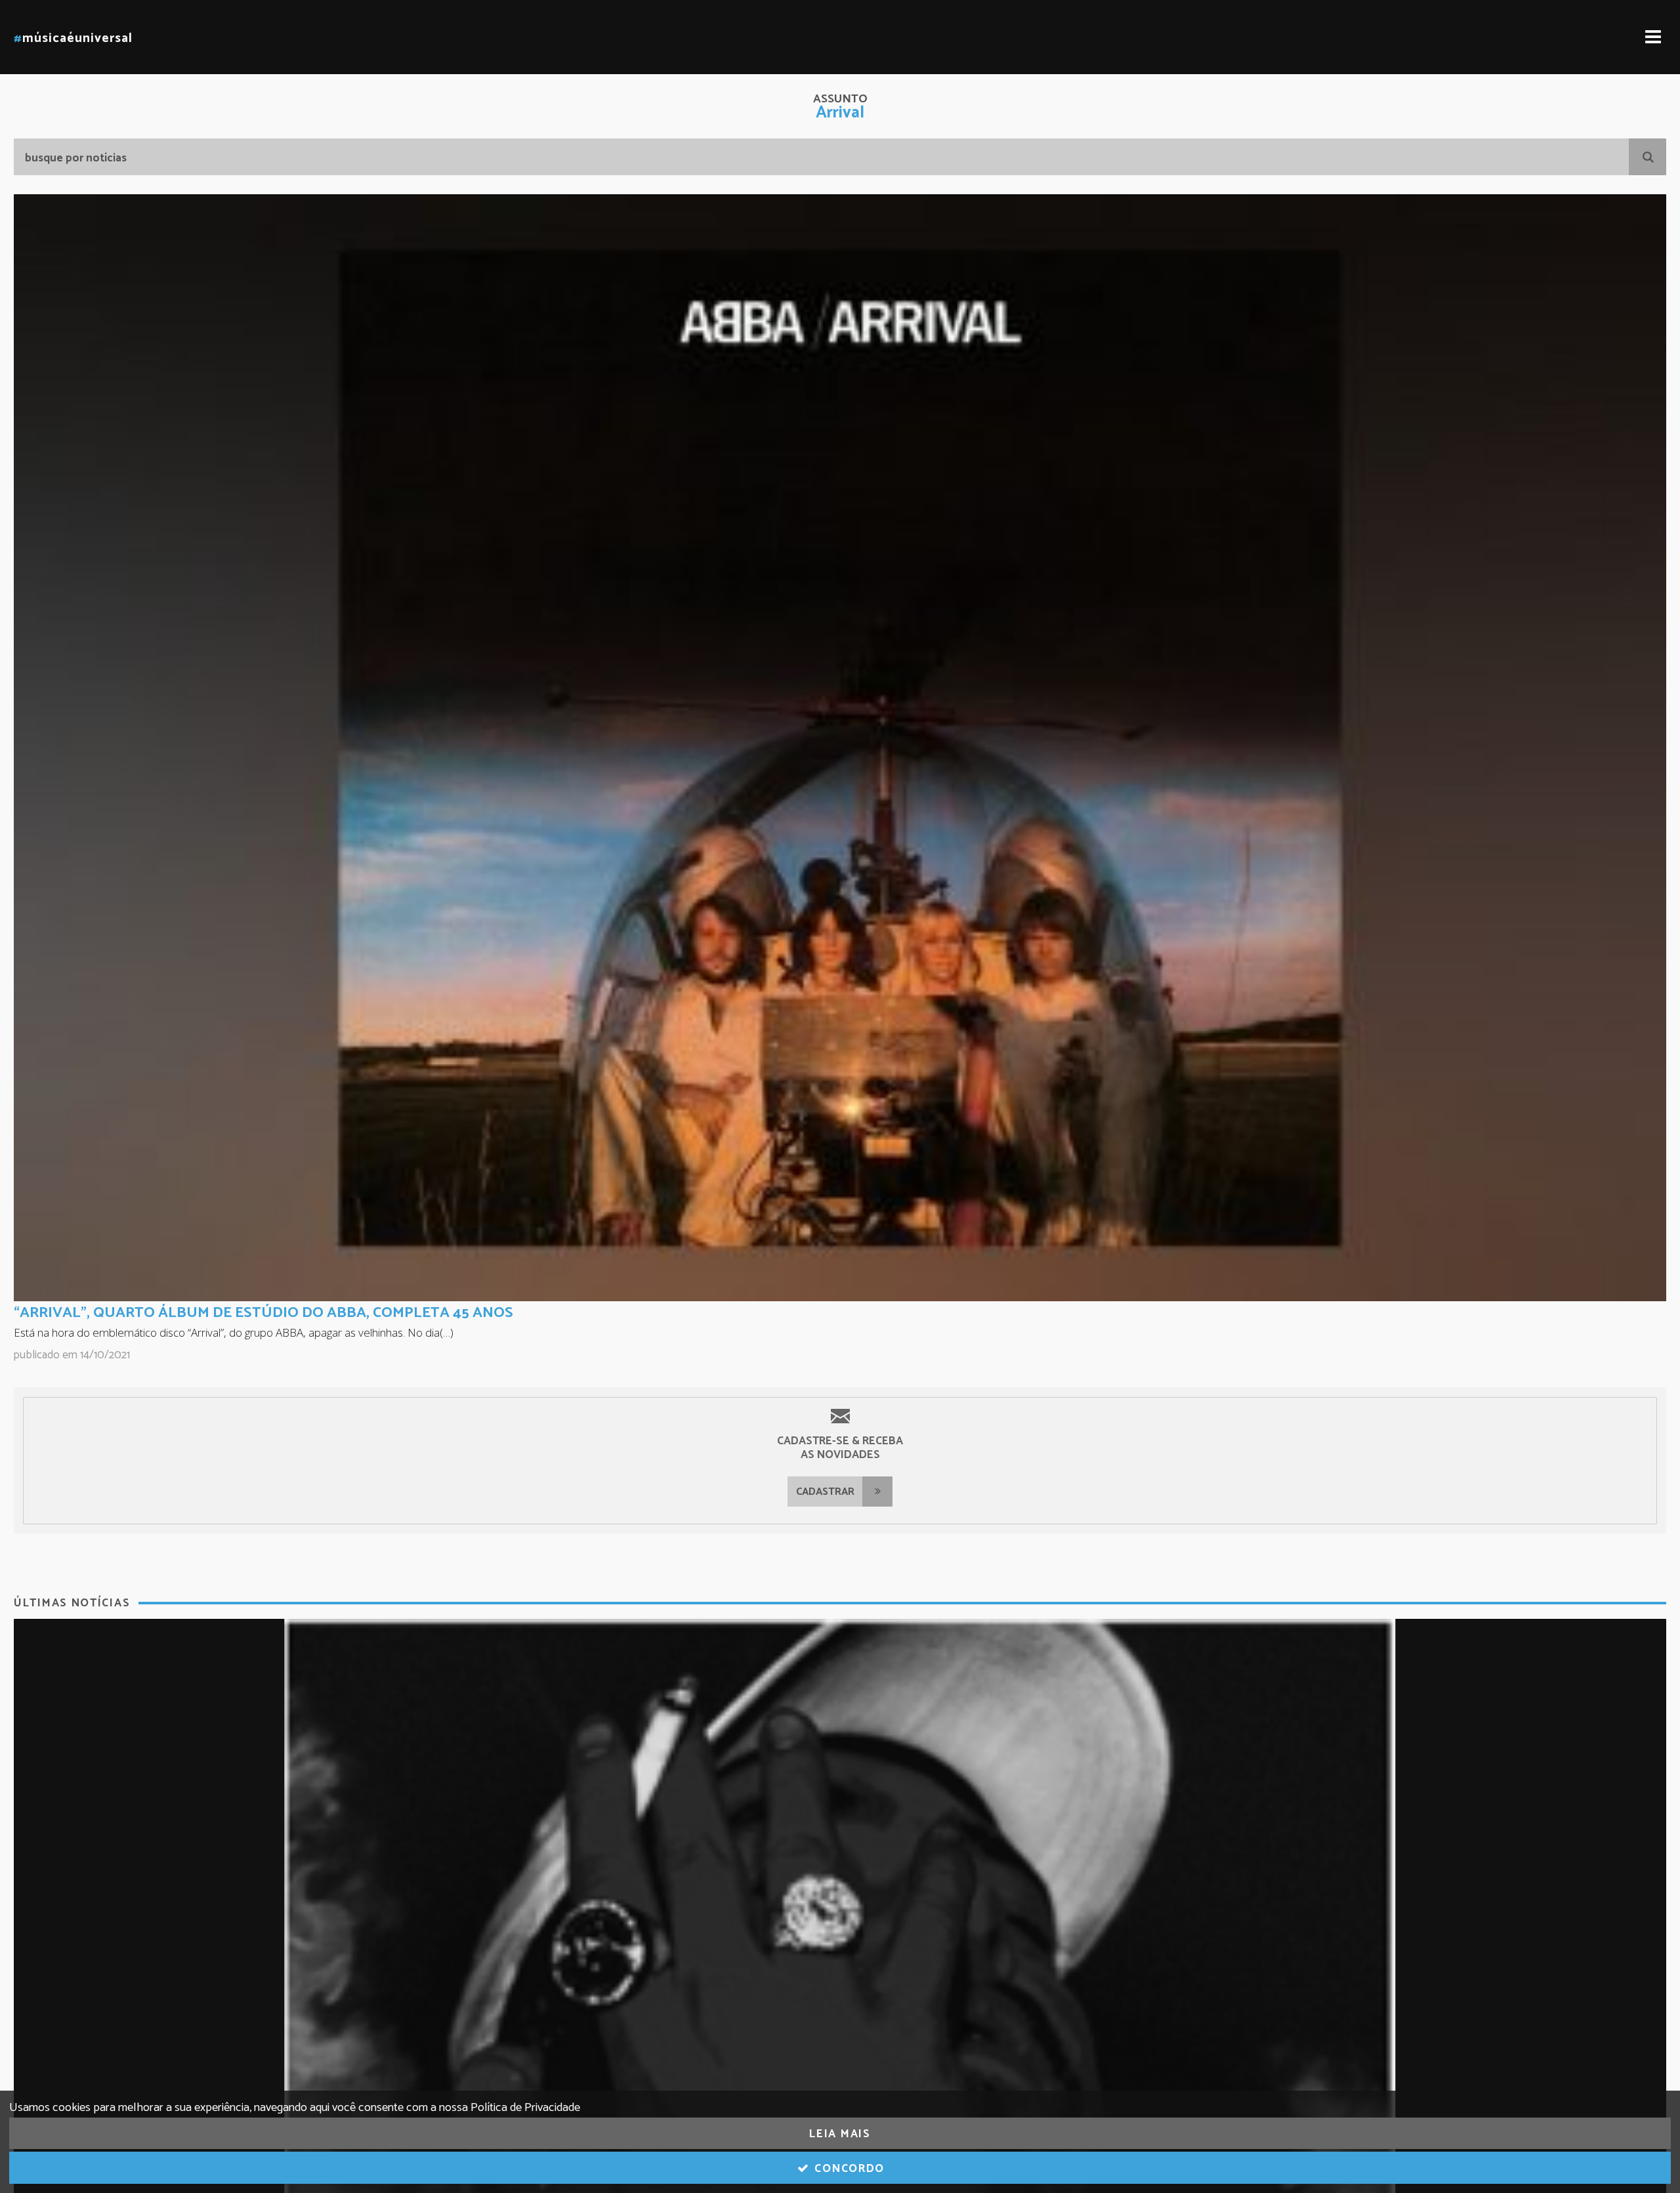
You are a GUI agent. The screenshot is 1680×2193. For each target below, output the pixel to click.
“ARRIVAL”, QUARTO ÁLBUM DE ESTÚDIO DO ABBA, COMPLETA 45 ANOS (263, 1313)
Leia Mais (840, 2134)
